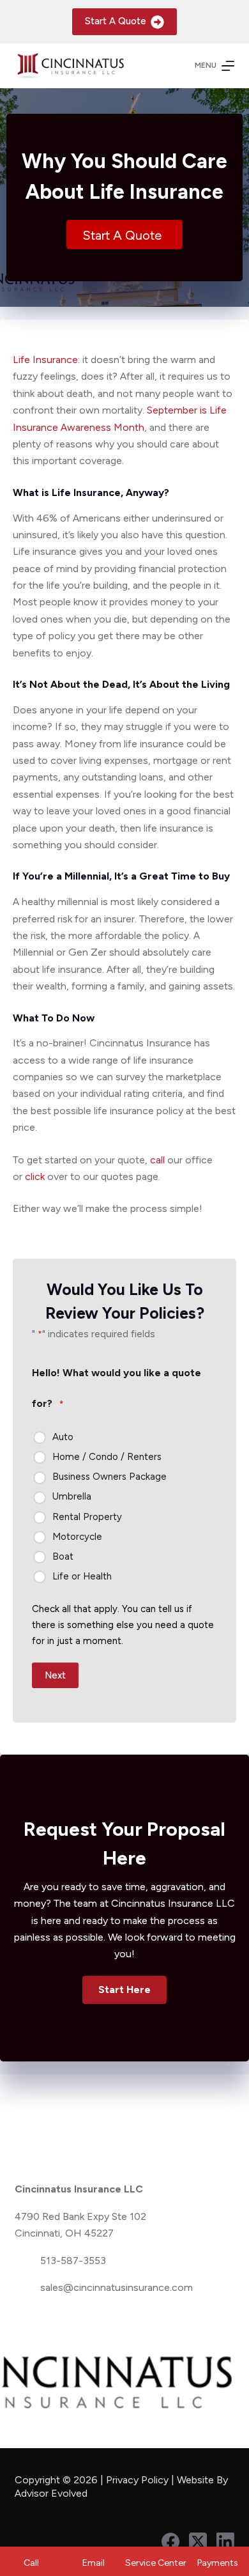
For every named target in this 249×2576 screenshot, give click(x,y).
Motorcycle (77, 1537)
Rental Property (87, 1517)
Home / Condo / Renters (107, 1457)
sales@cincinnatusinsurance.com (117, 2287)
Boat (63, 1556)
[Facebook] (170, 2541)
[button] (124, 1990)
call (157, 1160)
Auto (63, 1437)
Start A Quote (116, 21)
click (35, 1176)
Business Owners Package (109, 1477)
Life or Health (82, 1576)
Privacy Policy (137, 2480)
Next (55, 1675)
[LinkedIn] (225, 2541)
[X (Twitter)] (198, 2541)
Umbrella (72, 1496)
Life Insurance (45, 360)
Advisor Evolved (52, 2493)
